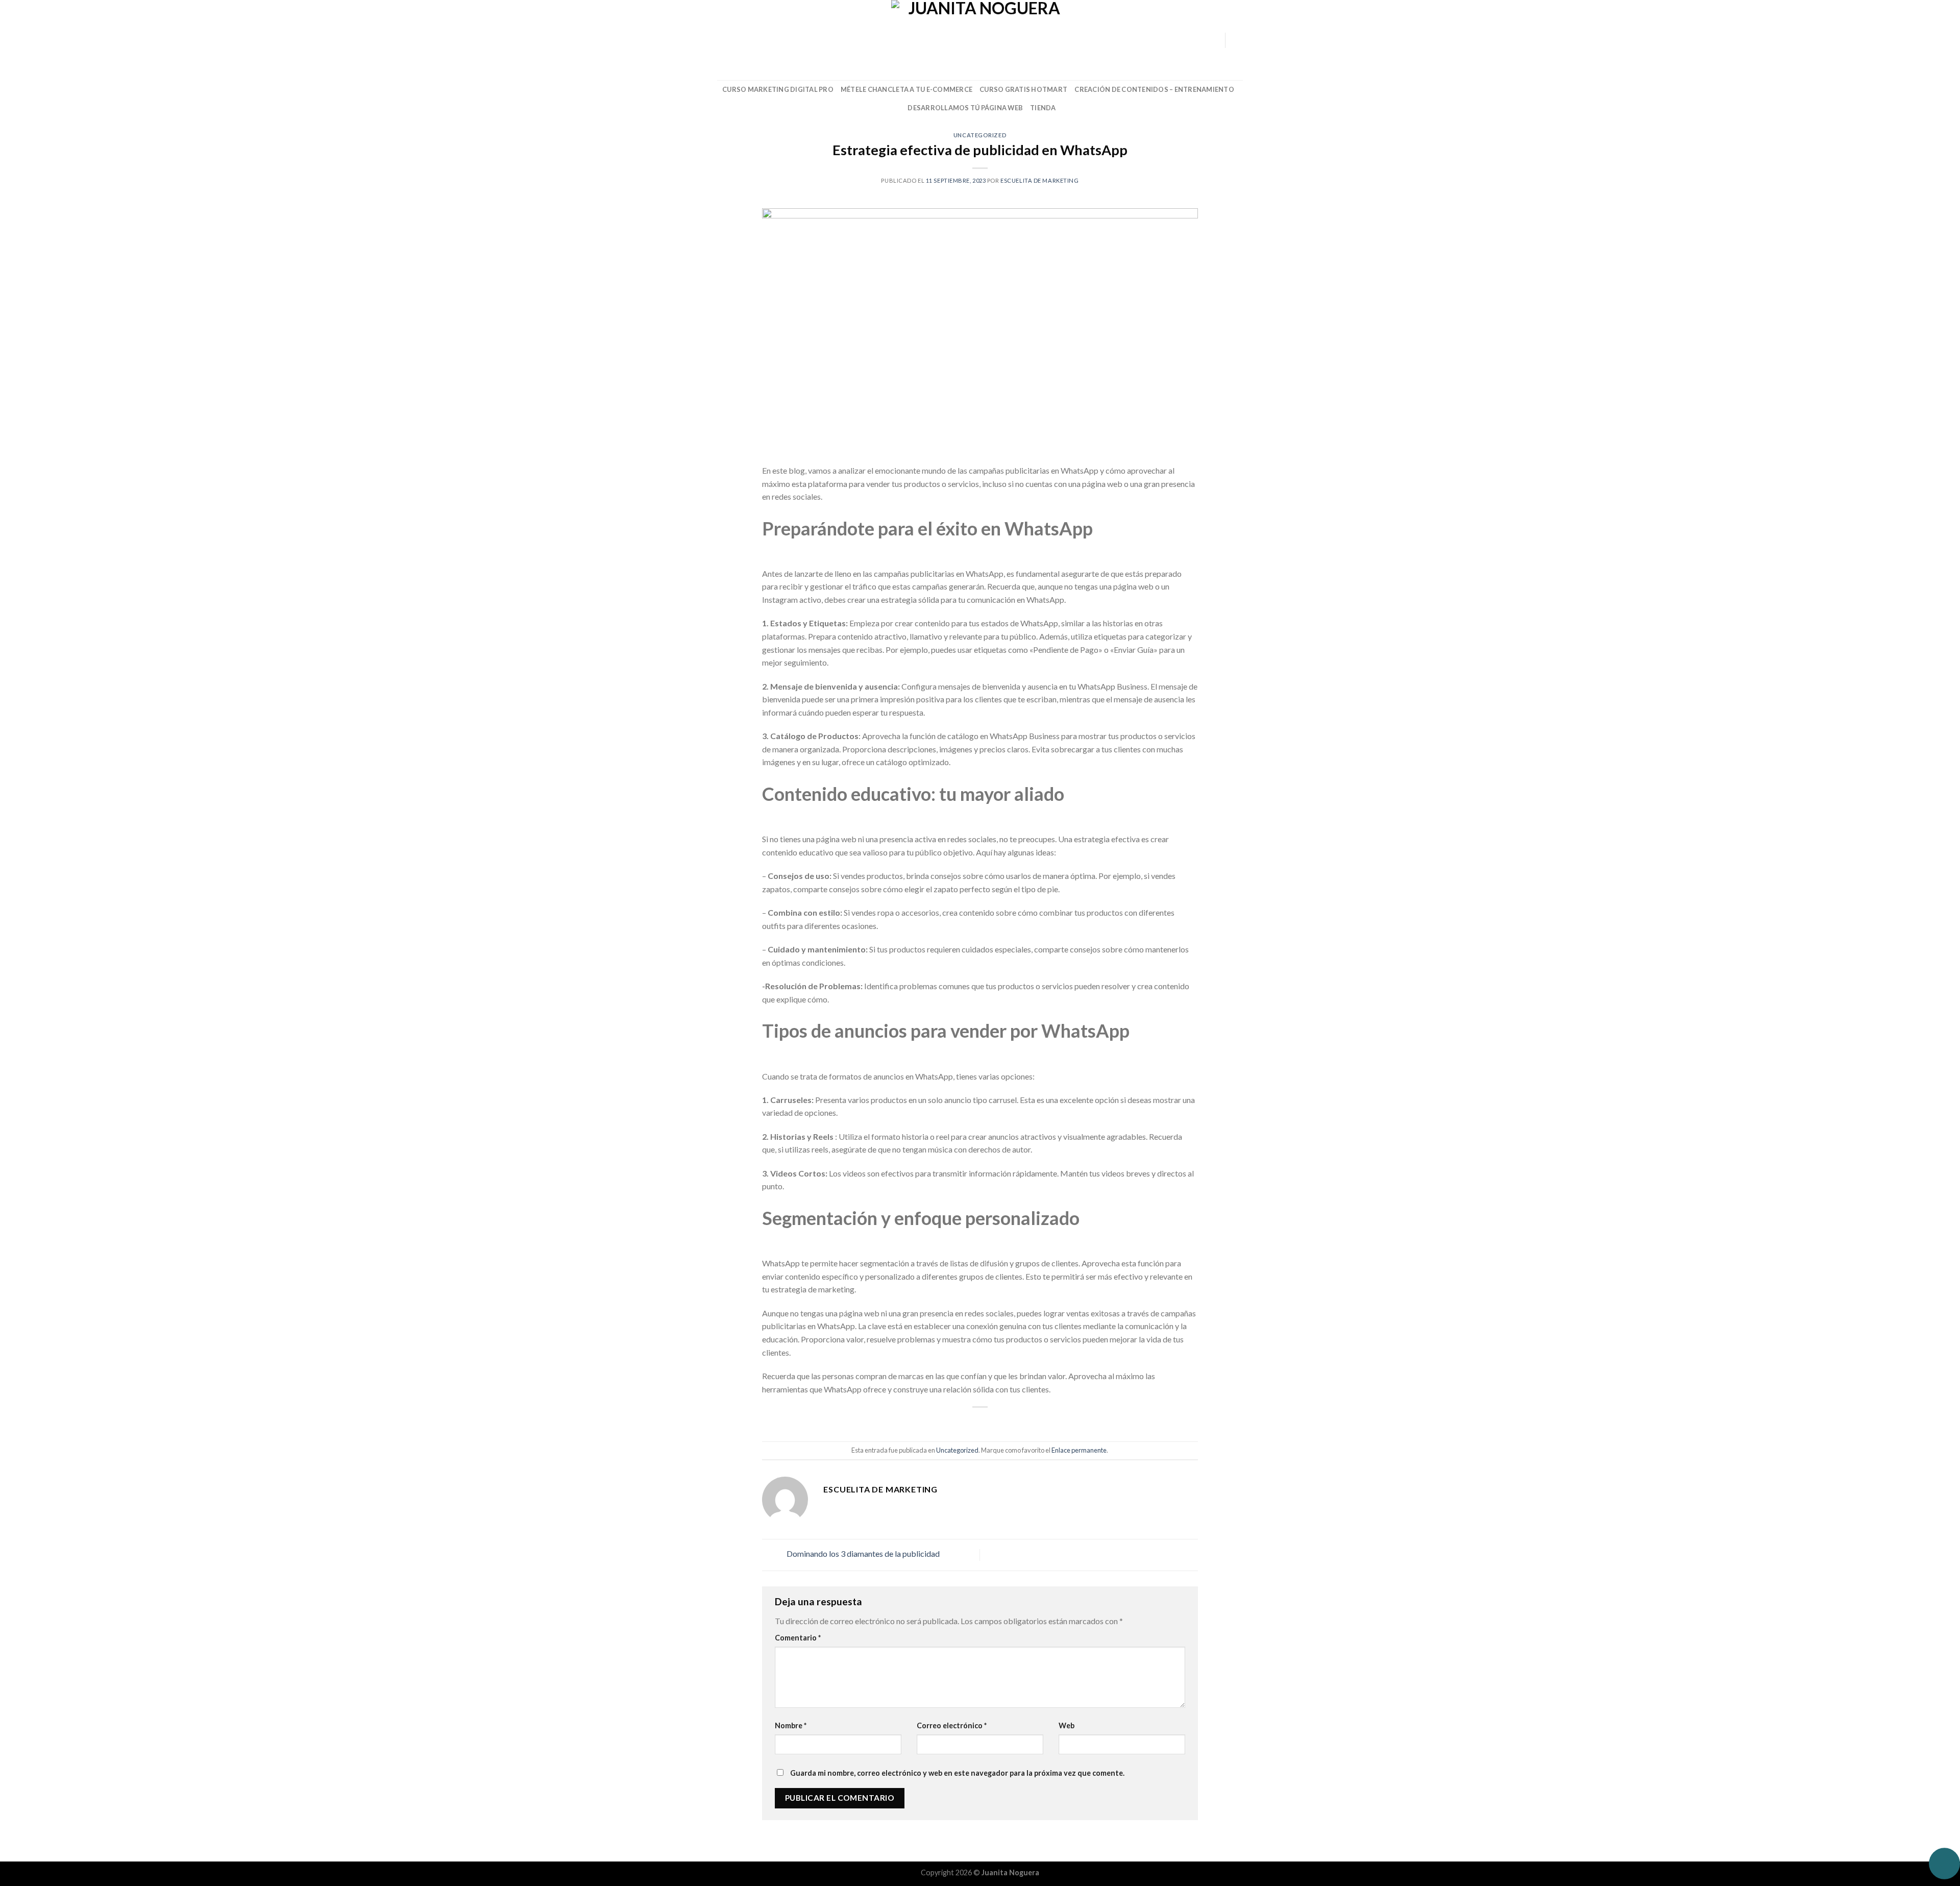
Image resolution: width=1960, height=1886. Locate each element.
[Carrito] (1238, 40)
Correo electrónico (952, 1725)
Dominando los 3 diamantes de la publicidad (862, 1554)
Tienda (1043, 108)
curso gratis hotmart (1023, 89)
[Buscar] (721, 40)
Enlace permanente (1079, 1450)
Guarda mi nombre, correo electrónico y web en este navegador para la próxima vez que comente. (957, 1773)
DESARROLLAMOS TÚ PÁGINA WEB (965, 108)
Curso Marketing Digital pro (778, 89)
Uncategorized (980, 135)
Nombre (791, 1725)
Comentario (798, 1638)
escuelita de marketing (1039, 180)
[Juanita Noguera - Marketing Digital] (980, 40)
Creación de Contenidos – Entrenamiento (1154, 89)
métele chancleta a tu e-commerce (906, 89)
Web (1067, 1725)
